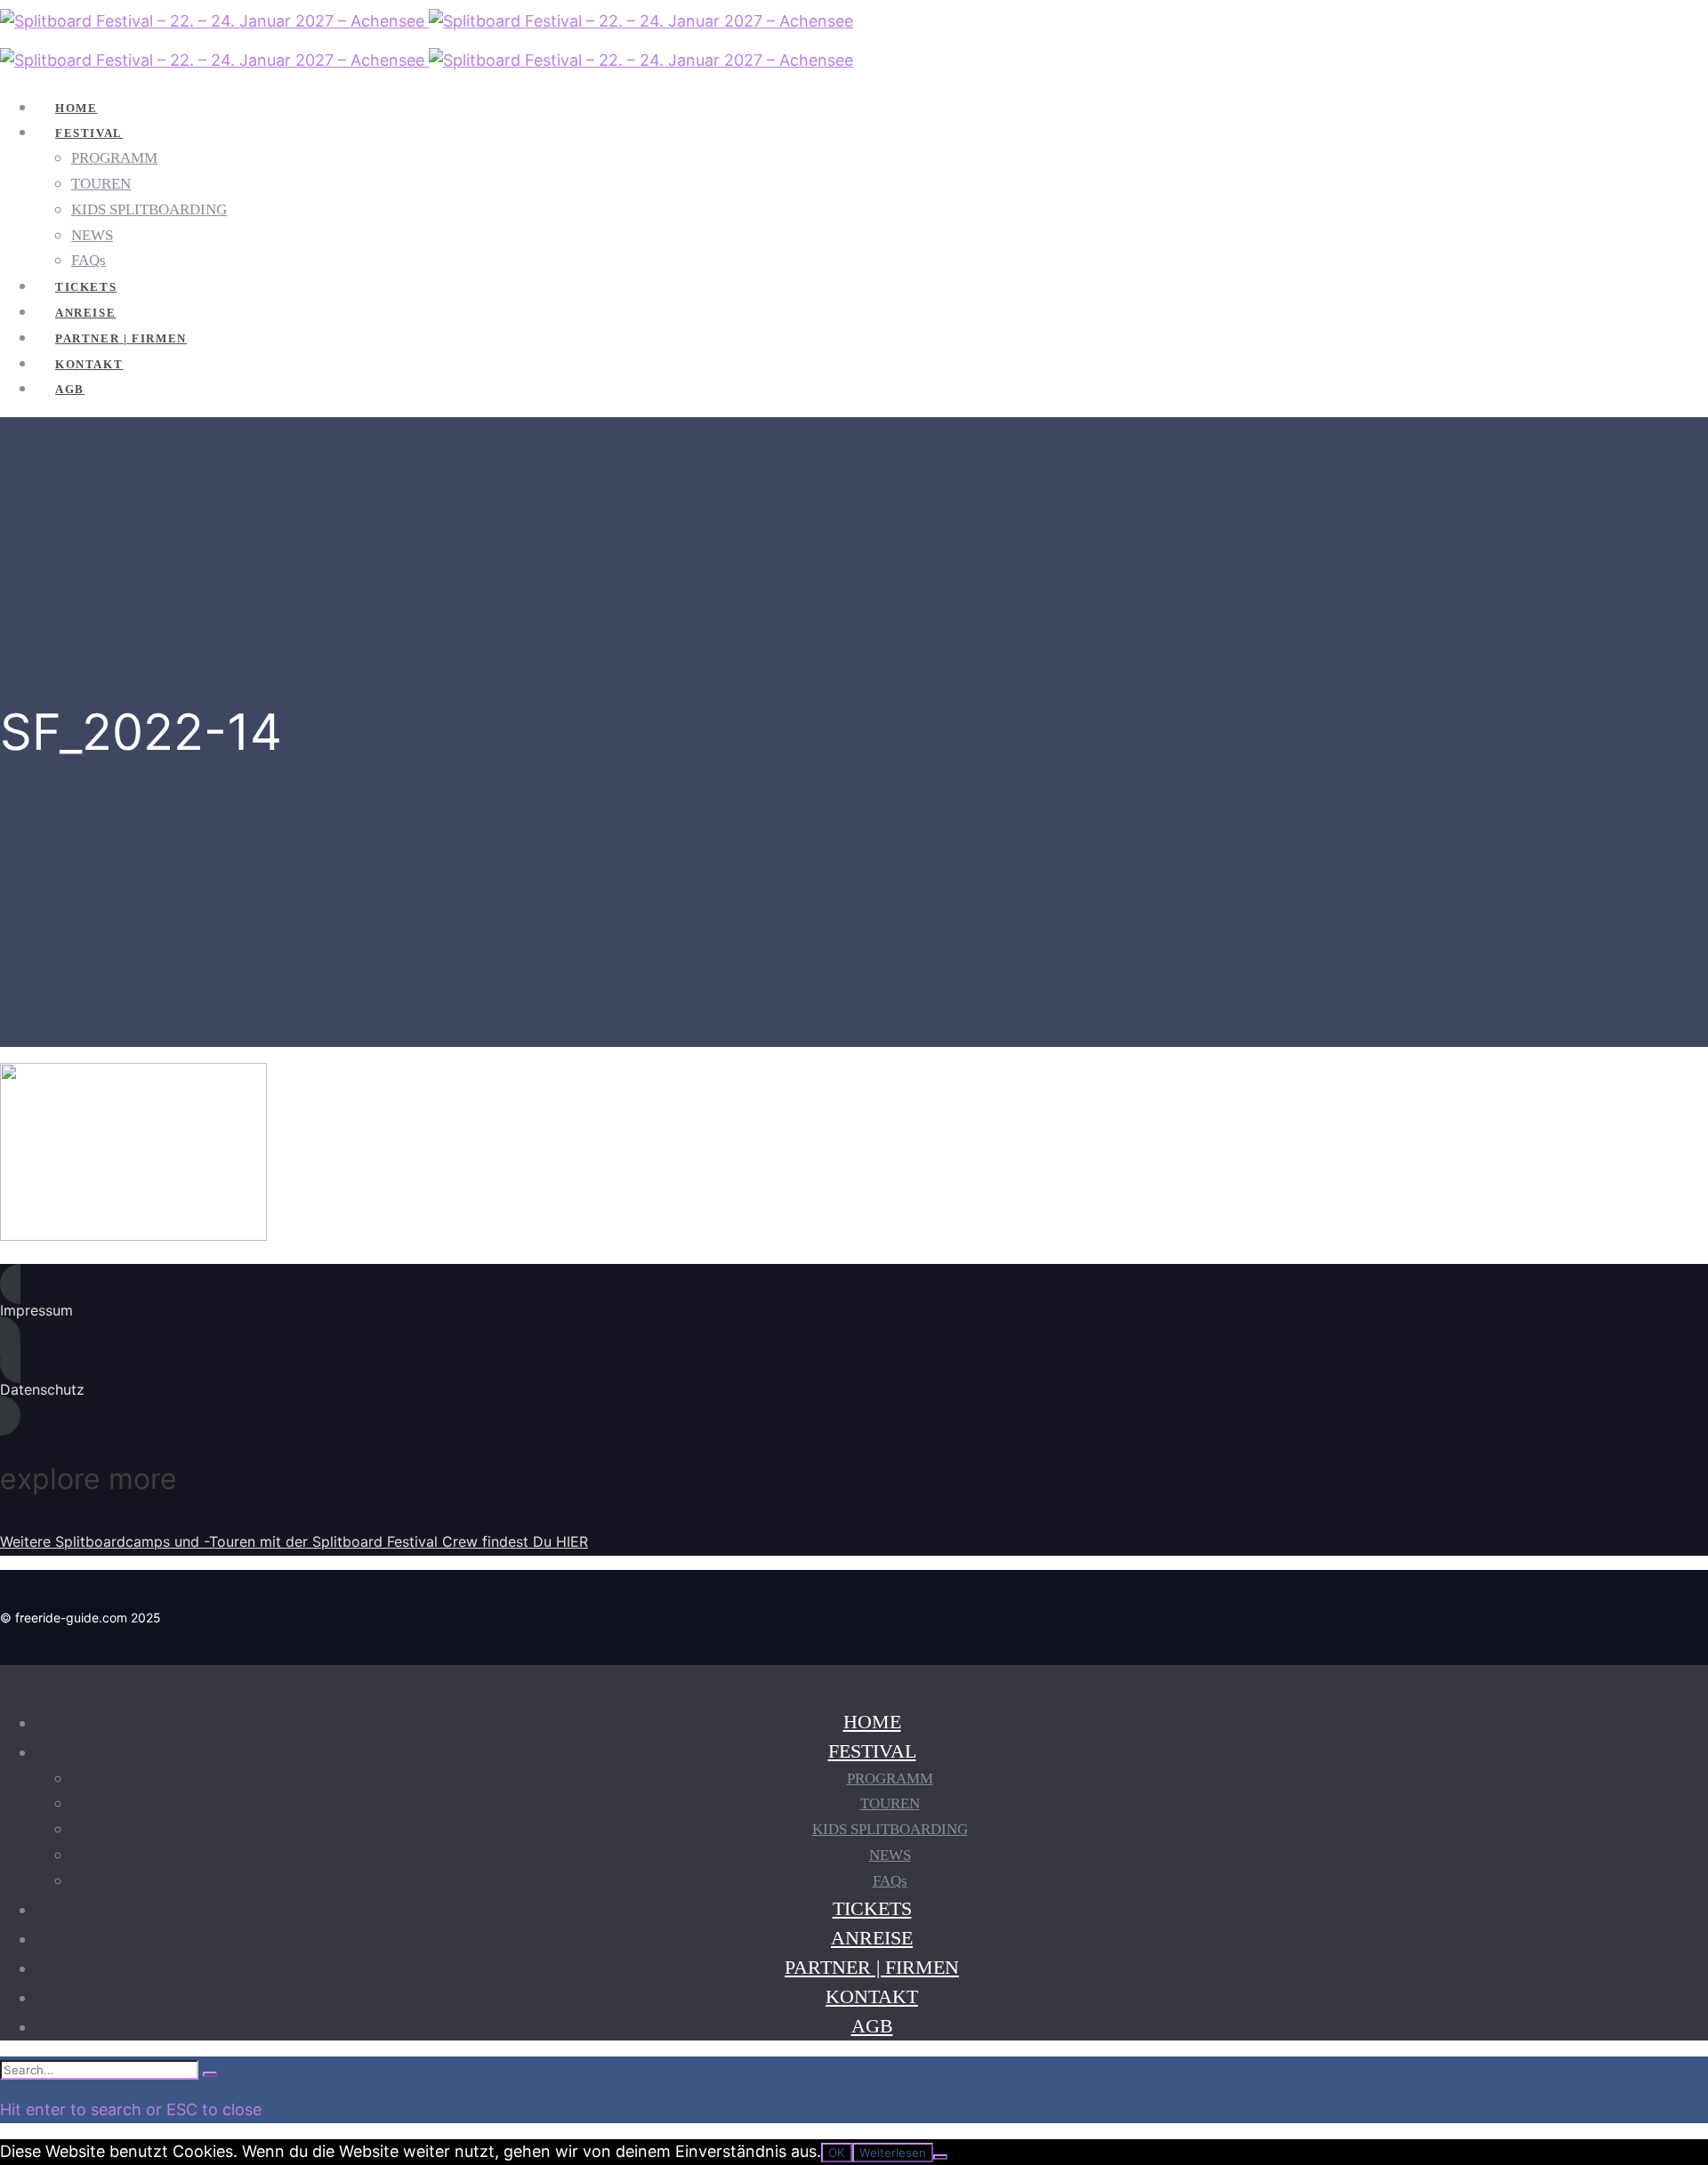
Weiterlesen (893, 2153)
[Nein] (940, 2157)
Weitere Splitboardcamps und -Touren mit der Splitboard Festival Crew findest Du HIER (294, 1541)
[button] (534, 1311)
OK (837, 2153)
